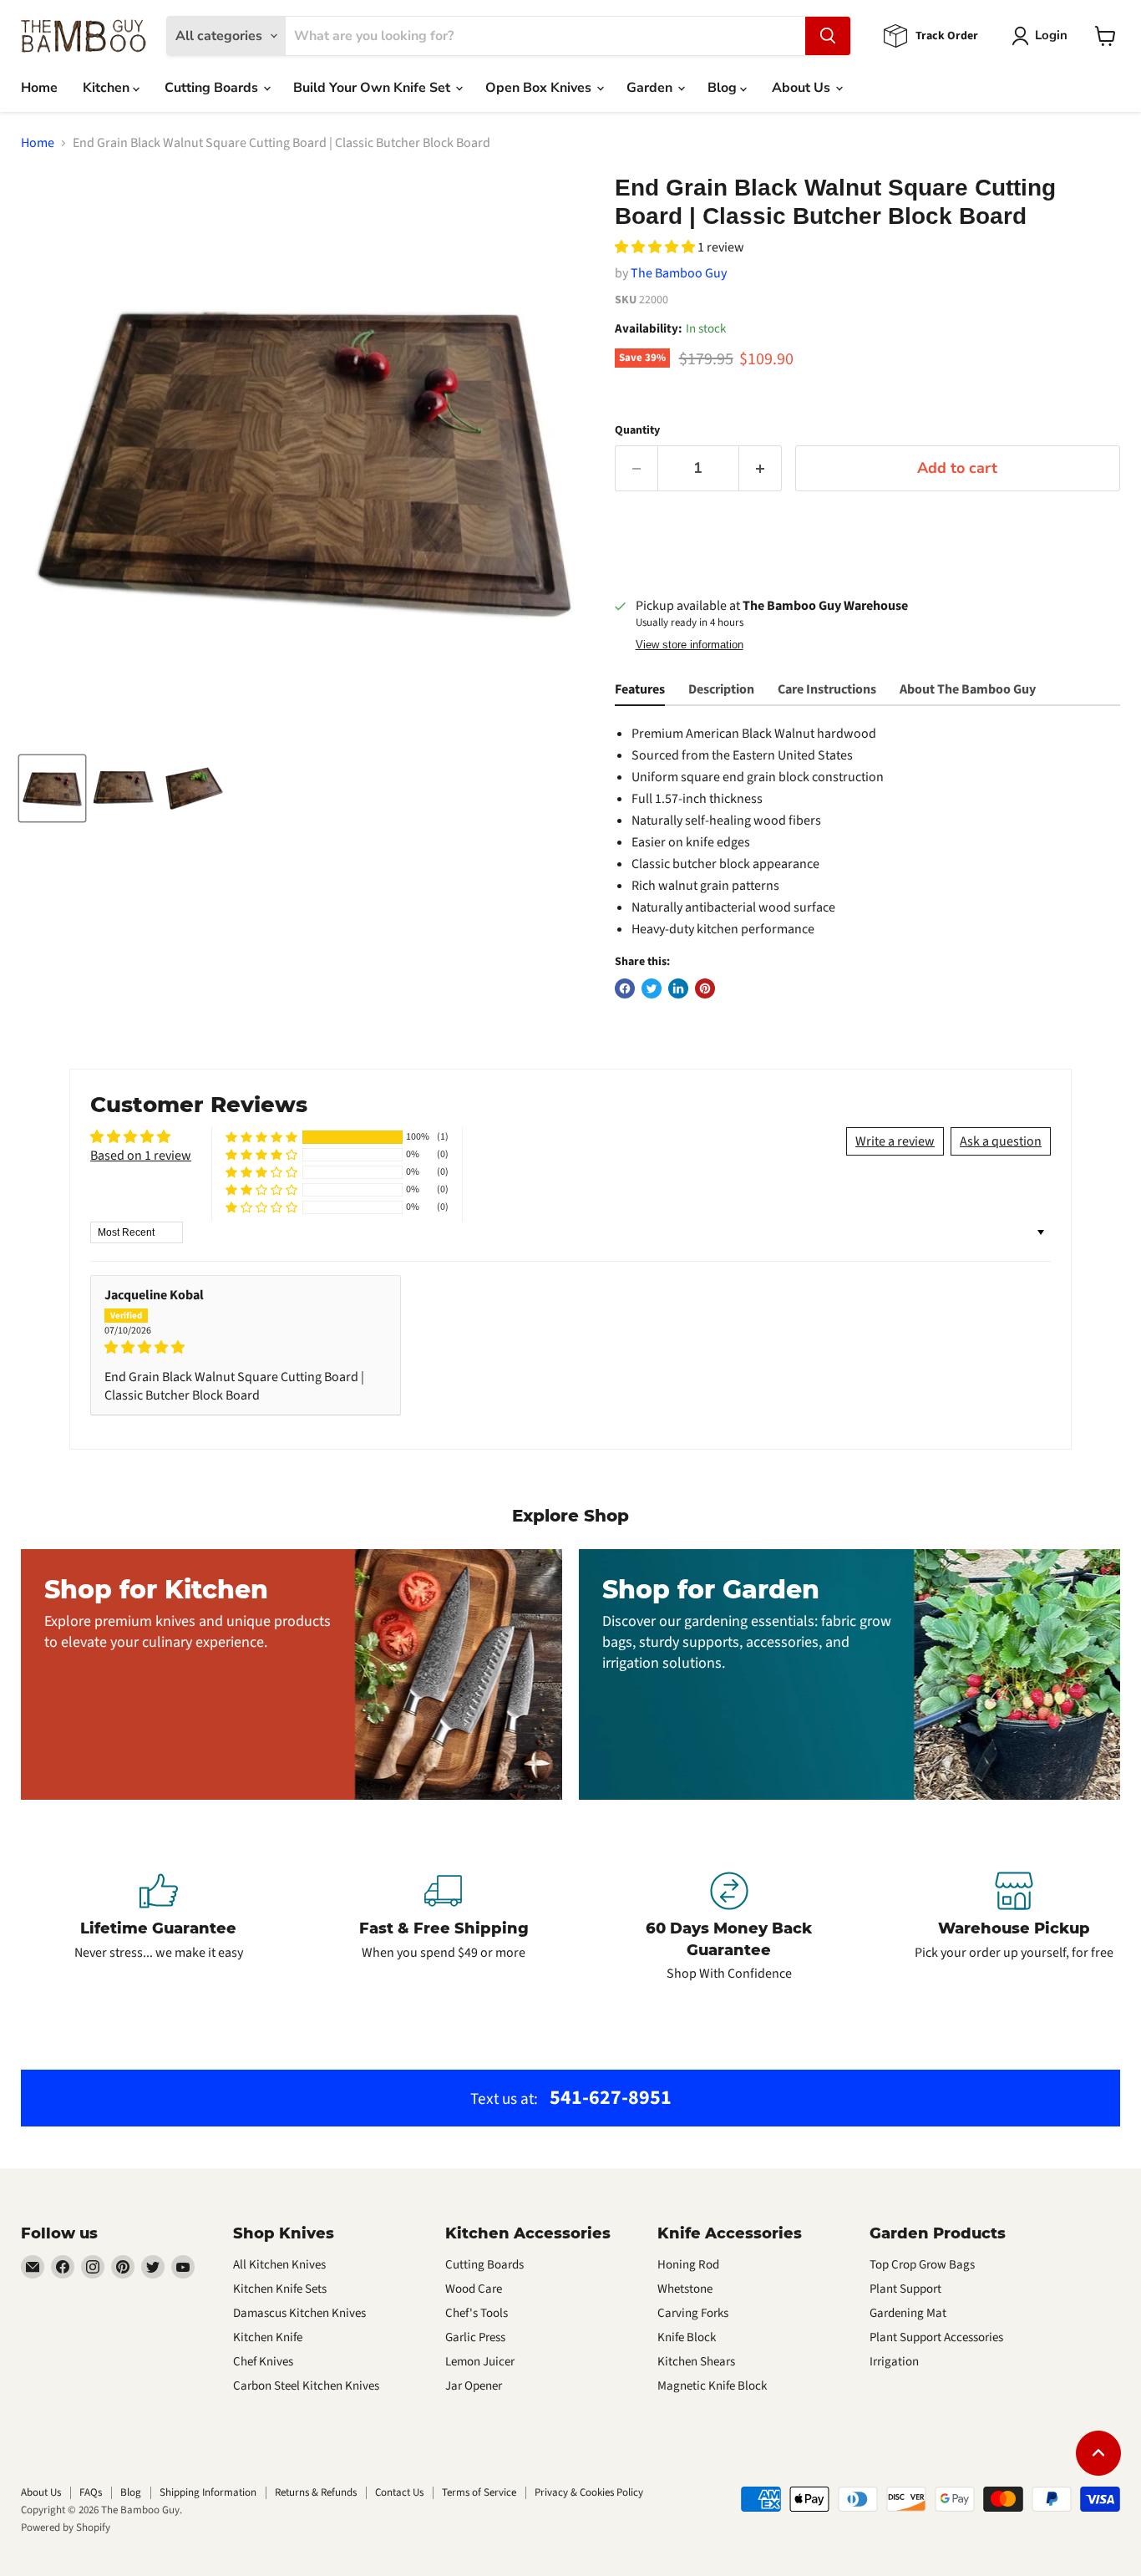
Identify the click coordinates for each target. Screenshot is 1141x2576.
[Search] (828, 36)
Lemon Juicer (480, 2362)
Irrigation (894, 2362)
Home (39, 88)
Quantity (637, 430)
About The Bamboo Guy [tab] (968, 689)
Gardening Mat (908, 2313)
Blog (724, 88)
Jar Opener (474, 2386)
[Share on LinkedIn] (678, 988)
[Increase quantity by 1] (761, 468)
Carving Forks (693, 2313)
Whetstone (685, 2289)
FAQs (91, 2492)
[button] (656, 247)
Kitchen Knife (268, 2337)
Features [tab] (640, 689)
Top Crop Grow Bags (922, 2265)
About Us (803, 88)
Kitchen (108, 88)
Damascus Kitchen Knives (299, 2313)
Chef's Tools (477, 2313)
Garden (651, 88)
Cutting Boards (213, 88)
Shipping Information (208, 2492)
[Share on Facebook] (625, 988)
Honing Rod (688, 2265)
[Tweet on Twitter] (652, 988)
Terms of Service (479, 2492)
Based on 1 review (141, 1156)
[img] (246, 1347)
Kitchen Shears (696, 2362)
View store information (690, 645)
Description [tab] (721, 689)
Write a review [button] (895, 1141)
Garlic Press (475, 2337)
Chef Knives (263, 2362)
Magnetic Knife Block (712, 2386)
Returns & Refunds (316, 2492)
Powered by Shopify (66, 2528)
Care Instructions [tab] (827, 689)
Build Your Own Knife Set (373, 88)
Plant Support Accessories (936, 2337)
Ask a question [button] (1001, 1141)
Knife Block (687, 2337)
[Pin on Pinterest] (705, 988)
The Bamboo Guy (679, 273)
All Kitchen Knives (279, 2265)
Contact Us (399, 2492)
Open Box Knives (540, 88)
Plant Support (905, 2289)
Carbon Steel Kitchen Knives (306, 2386)
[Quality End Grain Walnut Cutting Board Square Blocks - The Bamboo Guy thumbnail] (52, 788)
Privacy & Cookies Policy (589, 2492)
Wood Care (474, 2289)
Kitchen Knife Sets (280, 2289)
